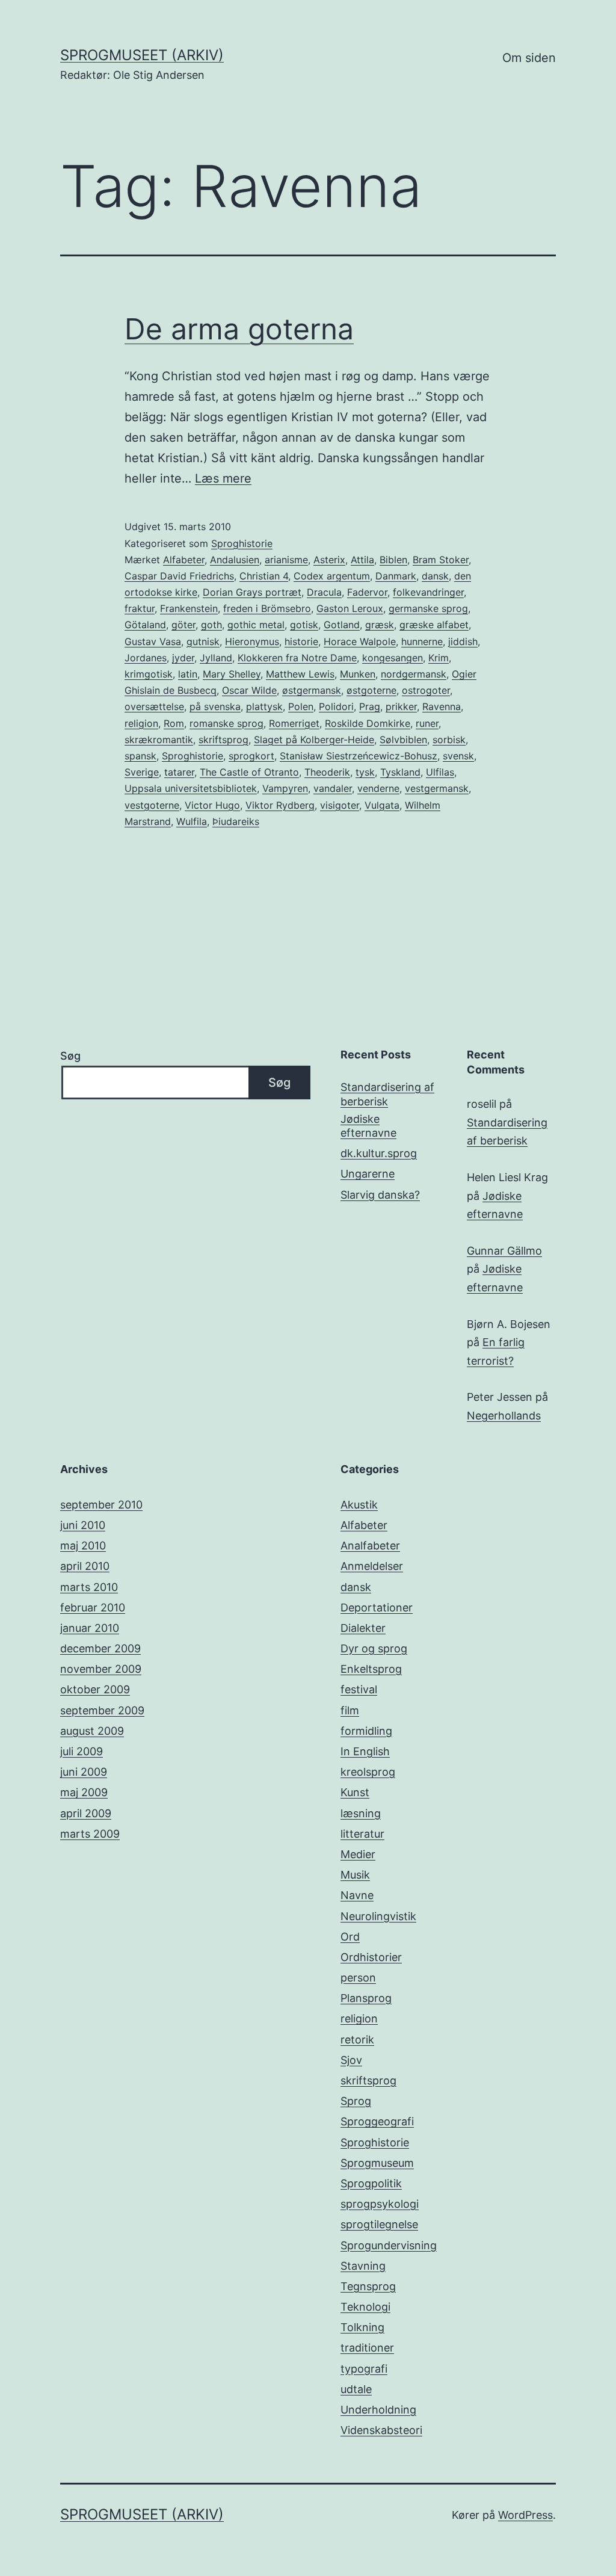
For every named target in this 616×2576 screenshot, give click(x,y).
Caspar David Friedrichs (179, 576)
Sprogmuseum (377, 2163)
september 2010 (101, 1505)
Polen (301, 706)
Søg (70, 1056)
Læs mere (223, 478)
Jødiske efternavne (368, 1126)
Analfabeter (370, 1546)
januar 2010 (90, 1628)
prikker (401, 706)
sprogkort (251, 756)
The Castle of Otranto (249, 772)
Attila (362, 560)
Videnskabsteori (381, 2430)
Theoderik (327, 772)
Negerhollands (504, 1416)
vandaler (333, 788)
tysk (365, 772)
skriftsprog (223, 740)
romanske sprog (226, 723)
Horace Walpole (360, 641)
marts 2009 (90, 1834)
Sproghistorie (242, 543)
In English (365, 1751)
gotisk (304, 625)
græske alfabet (434, 625)
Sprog (356, 2101)
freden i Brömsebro (267, 608)
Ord (350, 1937)
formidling (366, 1731)
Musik (355, 1875)
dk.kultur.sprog (379, 1153)
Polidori (336, 706)
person (358, 1978)
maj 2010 (83, 1546)
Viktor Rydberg (280, 805)
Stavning (363, 2266)
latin (188, 674)
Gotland (342, 625)
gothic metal (256, 625)
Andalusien (235, 560)
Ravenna (442, 706)
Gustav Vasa (153, 641)
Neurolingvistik (378, 1916)
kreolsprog (368, 1772)
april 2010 (85, 1566)
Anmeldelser (372, 1566)
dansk (435, 576)
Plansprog (366, 1998)
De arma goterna (239, 329)
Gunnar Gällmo (504, 1251)
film (350, 1710)
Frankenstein (189, 608)
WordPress (525, 2515)
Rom (174, 723)
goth (211, 625)
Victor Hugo (212, 805)
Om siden (529, 58)
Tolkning (362, 2327)
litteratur (362, 1834)
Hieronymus (252, 641)
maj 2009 (84, 1792)
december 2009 (100, 1648)
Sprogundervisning (389, 2245)
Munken (358, 674)
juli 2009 (82, 1751)
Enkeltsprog (371, 1669)
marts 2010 (89, 1587)
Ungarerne (368, 1174)
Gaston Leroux (350, 608)
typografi (364, 2369)
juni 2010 (83, 1525)
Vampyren (285, 788)
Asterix (329, 560)
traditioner (367, 2348)
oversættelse (154, 706)
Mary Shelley (232, 674)
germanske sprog (428, 608)
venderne (378, 788)
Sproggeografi (377, 2121)
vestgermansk (437, 788)
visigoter (340, 805)
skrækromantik (159, 740)
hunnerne (422, 641)
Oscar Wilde (249, 690)
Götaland (145, 625)
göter (183, 625)
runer (427, 723)
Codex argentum (332, 576)
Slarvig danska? (380, 1195)
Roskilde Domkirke (368, 723)
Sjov (351, 2060)
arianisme (286, 560)
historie (301, 641)
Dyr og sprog (374, 1648)
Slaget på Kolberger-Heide (314, 740)
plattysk (264, 706)
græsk (380, 625)
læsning (361, 1813)
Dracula (324, 592)
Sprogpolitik (371, 2183)
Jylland (216, 658)
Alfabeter (184, 560)
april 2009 (86, 1813)
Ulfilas (440, 772)
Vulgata (382, 805)
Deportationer (377, 1608)
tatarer (179, 772)
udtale (356, 2389)
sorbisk (449, 740)
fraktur (140, 608)
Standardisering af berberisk (387, 1094)
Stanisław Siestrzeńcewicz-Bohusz (359, 756)
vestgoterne (152, 805)
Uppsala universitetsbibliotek (191, 788)
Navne (357, 1895)
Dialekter (363, 1628)
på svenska (215, 706)
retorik (357, 2040)
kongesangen (393, 658)
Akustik (359, 1505)
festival (359, 1689)
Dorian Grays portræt (252, 592)
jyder (183, 658)
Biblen (393, 560)
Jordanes (146, 658)
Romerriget (294, 723)
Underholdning (378, 2410)
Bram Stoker (441, 560)
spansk (140, 756)
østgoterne (371, 690)
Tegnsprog (368, 2286)
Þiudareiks (236, 821)
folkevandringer (428, 592)
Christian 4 (264, 576)
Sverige (142, 772)
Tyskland (400, 772)
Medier (358, 1854)
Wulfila (192, 821)
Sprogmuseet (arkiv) (142, 55)
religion (141, 723)
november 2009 (101, 1669)
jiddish (463, 641)
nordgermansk (414, 674)
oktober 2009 (95, 1689)
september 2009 (102, 1710)
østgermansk (312, 690)
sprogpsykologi (380, 2204)
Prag (370, 706)
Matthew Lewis (300, 674)
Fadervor (367, 592)
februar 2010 (93, 1608)
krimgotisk (149, 674)
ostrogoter (426, 690)
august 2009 (92, 1731)
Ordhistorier (371, 1957)
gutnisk (203, 641)
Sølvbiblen (403, 740)
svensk (458, 756)
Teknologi (365, 2307)
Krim (439, 658)
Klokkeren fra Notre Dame (297, 658)
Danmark (396, 576)
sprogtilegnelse (379, 2224)
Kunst (355, 1792)
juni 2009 (84, 1772)
